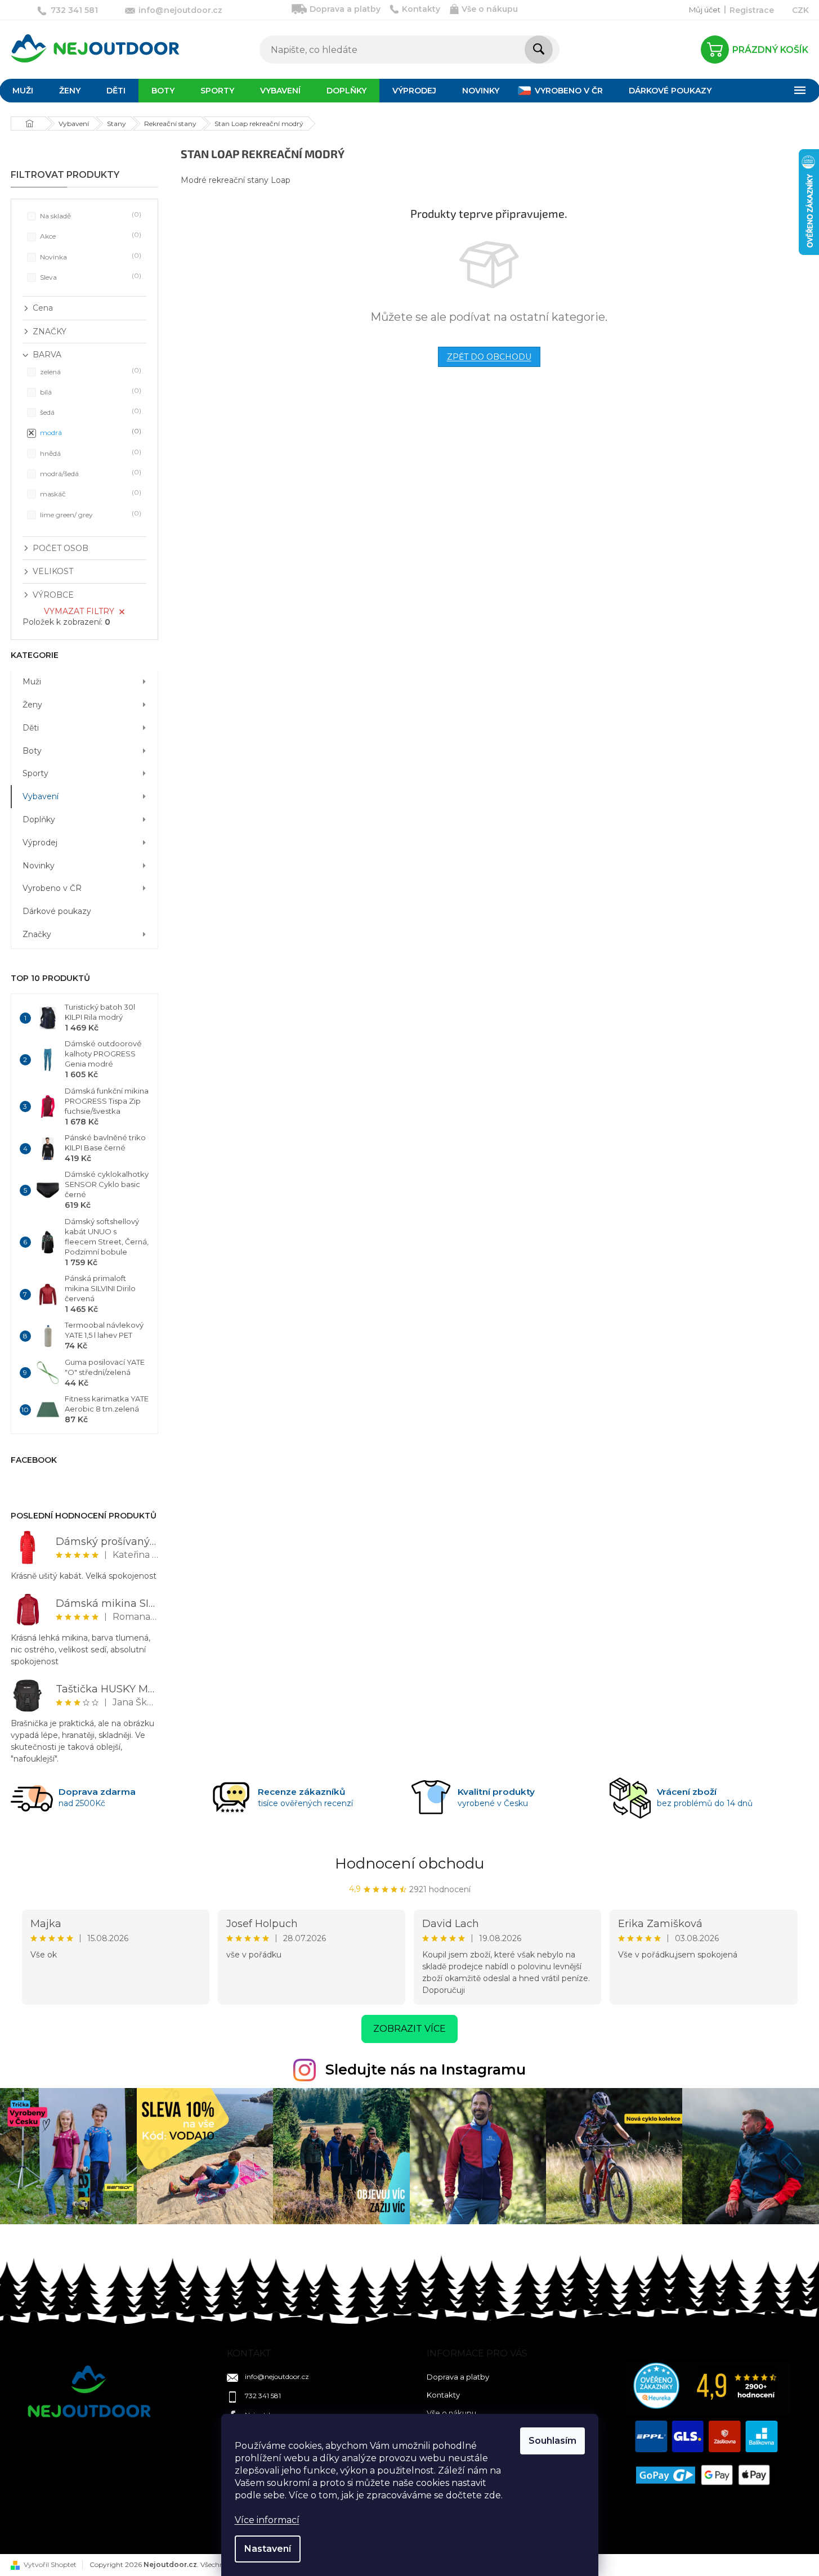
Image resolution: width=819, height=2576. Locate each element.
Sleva (89, 277)
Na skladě (89, 215)
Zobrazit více (409, 2029)
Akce (89, 236)
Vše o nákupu (490, 9)
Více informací (267, 2520)
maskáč (89, 493)
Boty (32, 751)
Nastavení (268, 2549)
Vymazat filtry (79, 611)
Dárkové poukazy (57, 911)
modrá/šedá (89, 473)
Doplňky (39, 819)
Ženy (32, 705)
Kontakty (421, 9)
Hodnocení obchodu (409, 1863)
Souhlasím (552, 2441)
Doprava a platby (345, 9)
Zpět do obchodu (489, 357)
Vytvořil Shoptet (50, 2564)
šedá (89, 412)
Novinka (89, 256)
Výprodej (40, 843)
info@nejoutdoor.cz (277, 2376)
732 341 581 (263, 2396)
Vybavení (41, 796)
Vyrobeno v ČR (52, 888)
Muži (32, 682)
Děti (31, 728)
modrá (89, 432)
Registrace (752, 10)
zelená (89, 371)
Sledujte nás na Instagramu (426, 2069)
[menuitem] (70, 91)
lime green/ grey (89, 514)
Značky (37, 934)
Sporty (35, 773)
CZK (800, 10)
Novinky (39, 866)
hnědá (89, 453)
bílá (89, 391)
